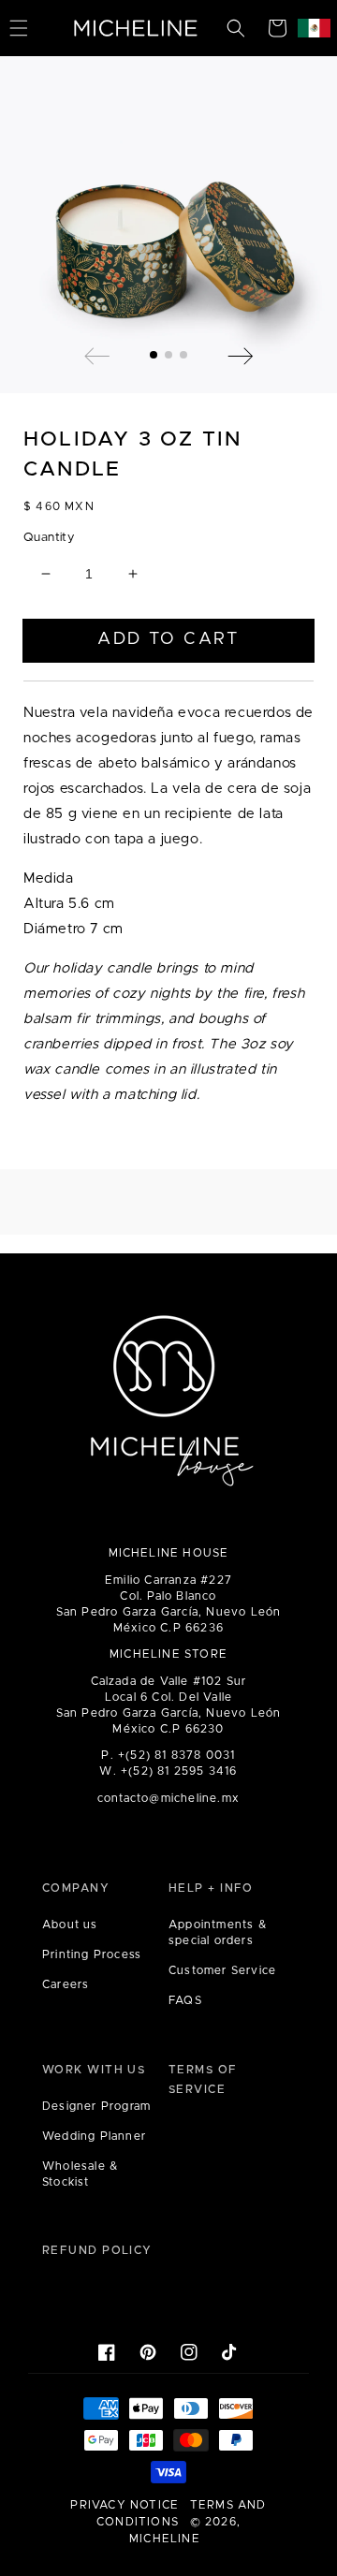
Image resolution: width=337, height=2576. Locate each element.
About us (70, 1925)
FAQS (185, 2000)
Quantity (49, 538)
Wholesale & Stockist (80, 2174)
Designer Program (96, 2106)
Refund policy (97, 2250)
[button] (236, 28)
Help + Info (211, 1888)
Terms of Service (203, 2080)
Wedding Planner (94, 2136)
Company (76, 1888)
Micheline (165, 2539)
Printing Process (92, 1954)
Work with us (94, 2070)
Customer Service (222, 1970)
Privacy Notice (125, 2505)
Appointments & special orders (218, 1932)
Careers (66, 1984)
